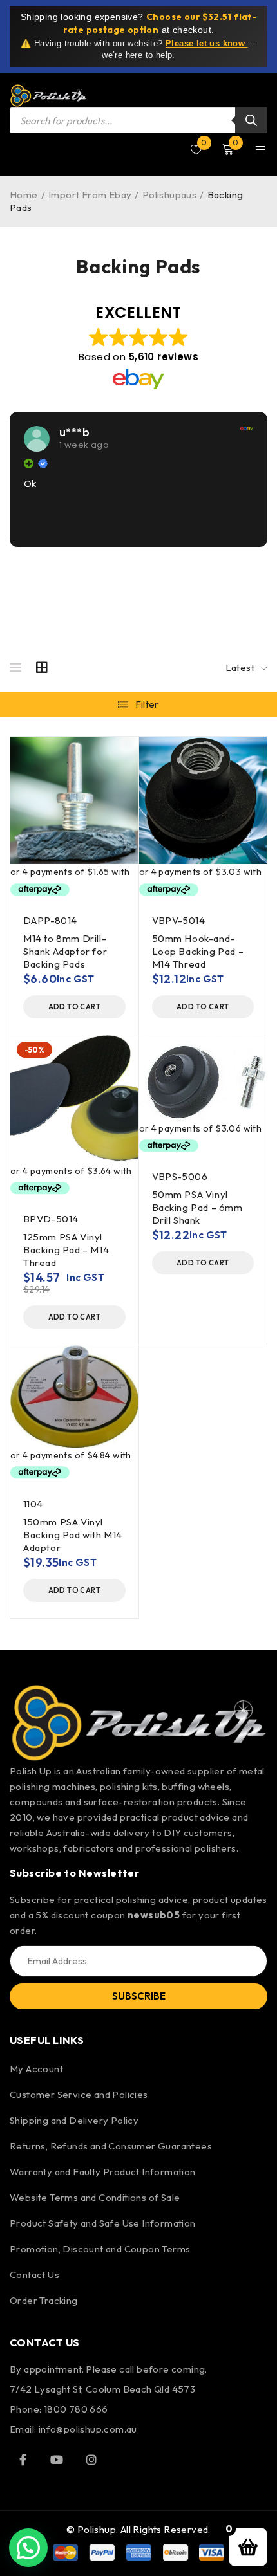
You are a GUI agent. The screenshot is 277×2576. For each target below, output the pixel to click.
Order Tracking (44, 2300)
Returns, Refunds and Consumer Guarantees (111, 2146)
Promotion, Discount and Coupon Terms (100, 2249)
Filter (147, 704)
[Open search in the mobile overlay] (138, 120)
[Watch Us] (57, 2460)
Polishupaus (169, 195)
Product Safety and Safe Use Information (103, 2223)
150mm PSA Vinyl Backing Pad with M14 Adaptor (73, 1535)
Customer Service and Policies (79, 2094)
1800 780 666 (76, 2409)
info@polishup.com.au (88, 2429)
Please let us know (207, 43)
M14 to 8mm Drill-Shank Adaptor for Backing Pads (65, 951)
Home (24, 195)
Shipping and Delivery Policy (74, 2120)
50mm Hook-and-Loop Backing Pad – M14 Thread (198, 951)
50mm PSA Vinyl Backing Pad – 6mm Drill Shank (197, 1207)
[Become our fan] (23, 2460)
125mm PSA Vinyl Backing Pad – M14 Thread (66, 1250)
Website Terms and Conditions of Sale (95, 2197)
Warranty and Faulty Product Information (103, 2172)
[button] (74, 1007)
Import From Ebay (90, 195)
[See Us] (91, 2460)
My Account (36, 2069)
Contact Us (34, 2275)
